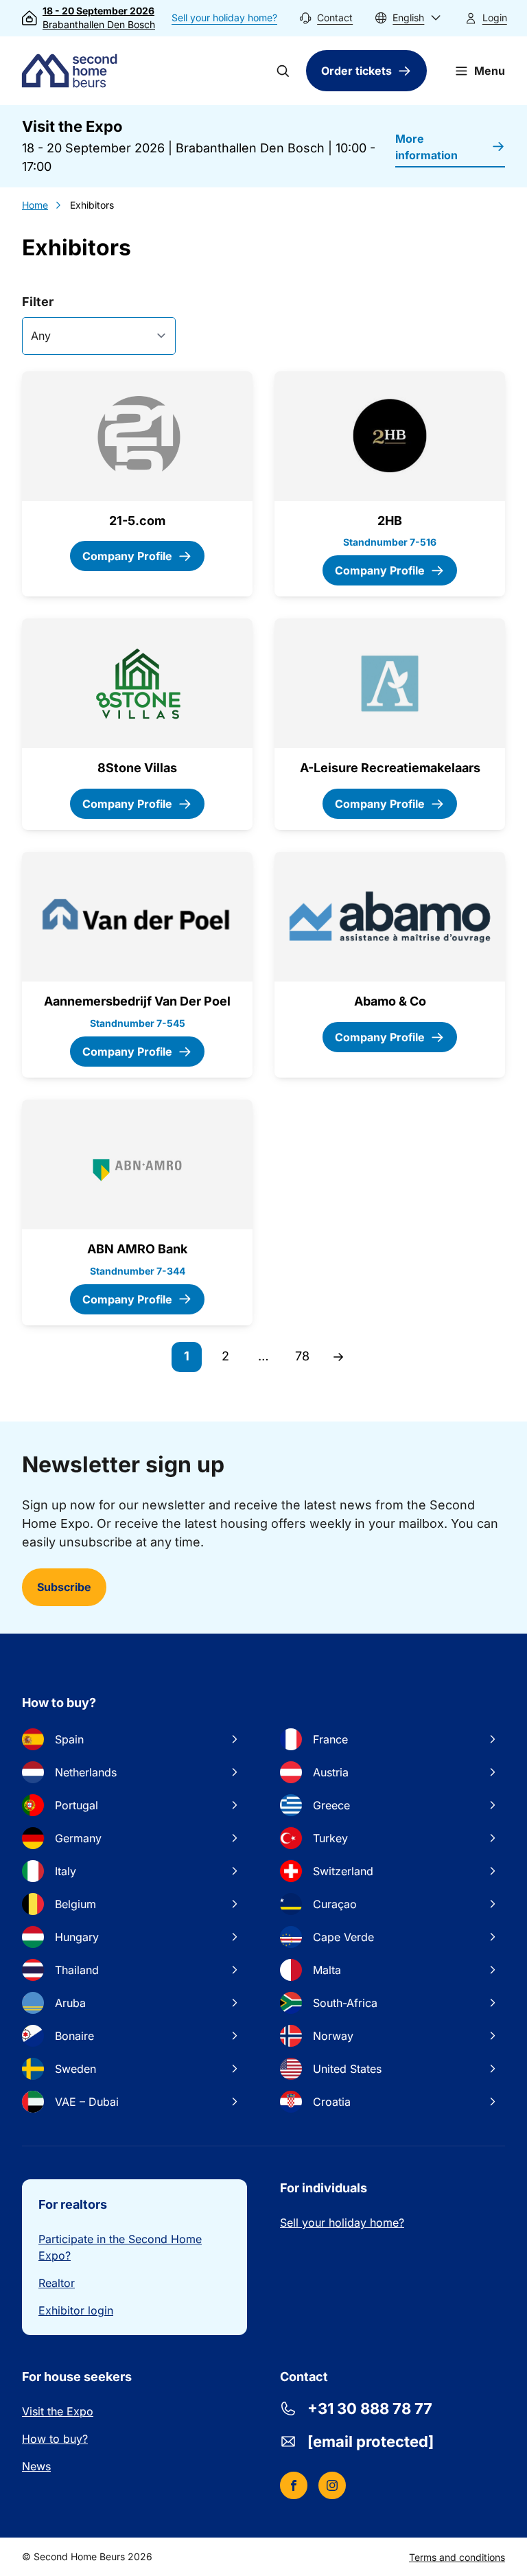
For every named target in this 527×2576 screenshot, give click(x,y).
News (36, 2466)
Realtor (57, 2283)
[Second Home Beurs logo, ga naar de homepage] (73, 71)
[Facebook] (294, 2485)
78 (306, 1360)
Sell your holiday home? (224, 18)
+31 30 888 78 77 (370, 2409)
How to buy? (55, 2439)
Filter (38, 302)
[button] (408, 18)
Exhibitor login (76, 2310)
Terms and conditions (457, 2557)
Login (495, 18)
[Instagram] (332, 2485)
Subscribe (64, 1587)
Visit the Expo (58, 2411)
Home (35, 205)
